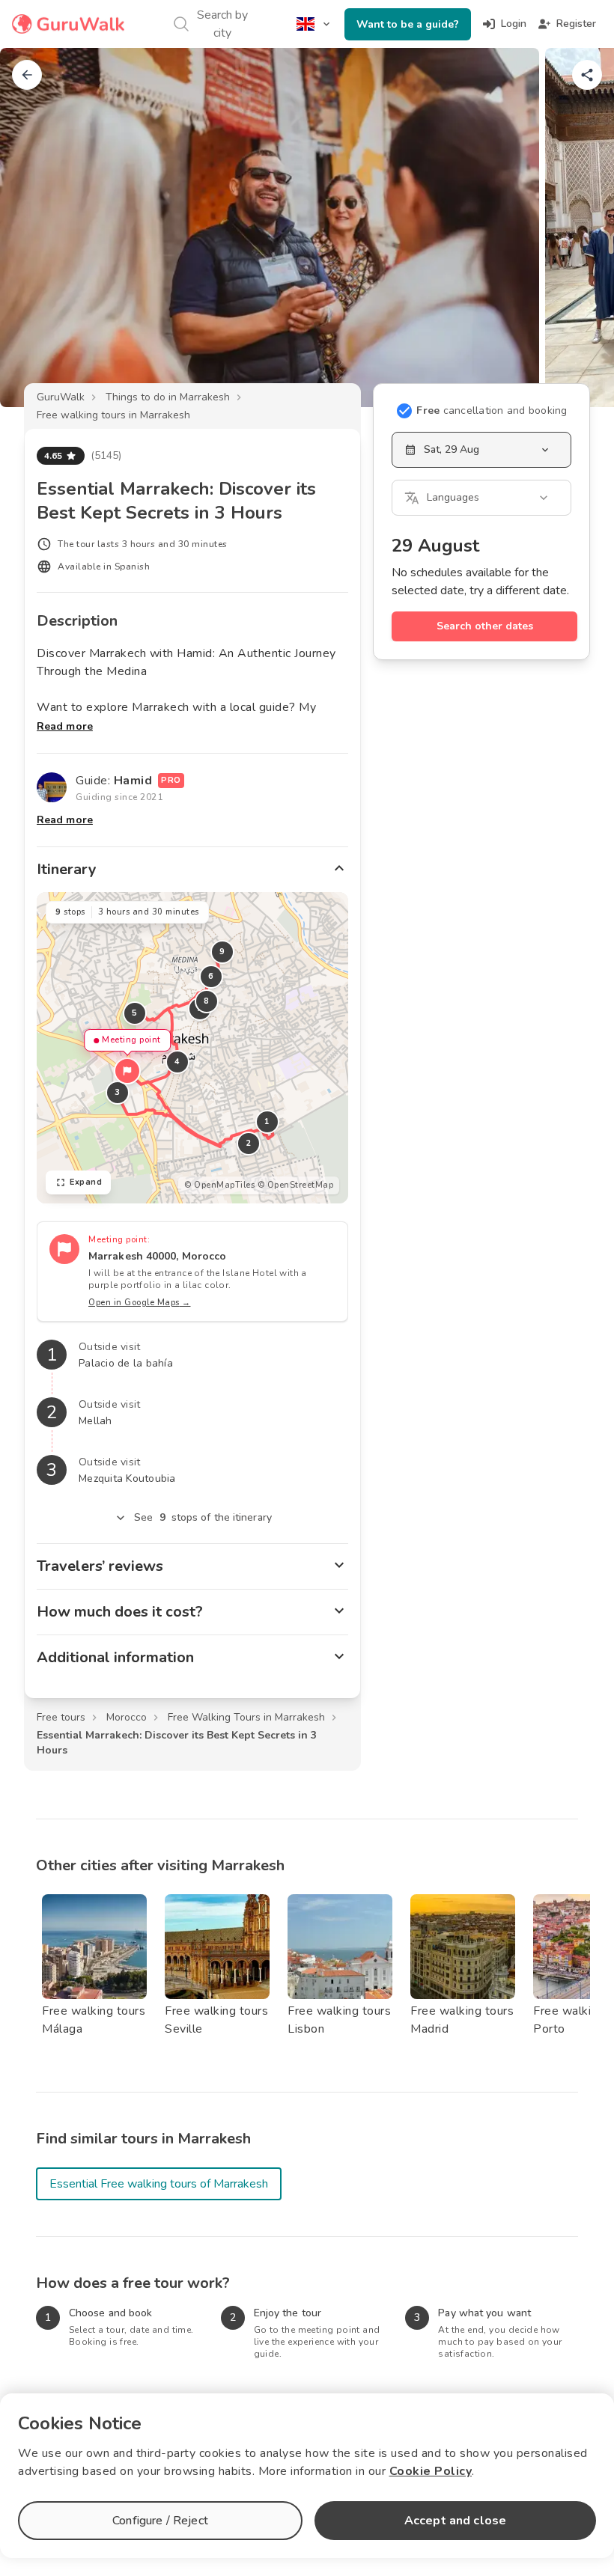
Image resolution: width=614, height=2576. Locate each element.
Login (514, 24)
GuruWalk (61, 397)
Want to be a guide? (408, 24)
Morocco (127, 1717)
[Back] (27, 75)
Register (576, 24)
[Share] (587, 75)
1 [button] (267, 1121)
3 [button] (118, 1092)
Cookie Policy (431, 2471)
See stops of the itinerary (203, 1517)
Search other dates (485, 626)
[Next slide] (578, 228)
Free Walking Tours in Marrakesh (246, 1717)
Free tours (61, 1717)
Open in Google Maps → (140, 1303)
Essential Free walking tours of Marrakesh (159, 2184)
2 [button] (249, 1143)
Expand (86, 1182)
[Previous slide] (36, 228)
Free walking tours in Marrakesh (113, 415)
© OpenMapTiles (219, 1185)
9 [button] (222, 952)
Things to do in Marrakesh (168, 397)
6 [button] (211, 976)
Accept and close (455, 2521)
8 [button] (207, 1001)
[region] (192, 1048)
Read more (65, 726)
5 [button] (135, 1013)
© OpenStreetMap (296, 1185)
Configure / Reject (160, 2521)
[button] (127, 1071)
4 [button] (177, 1062)
